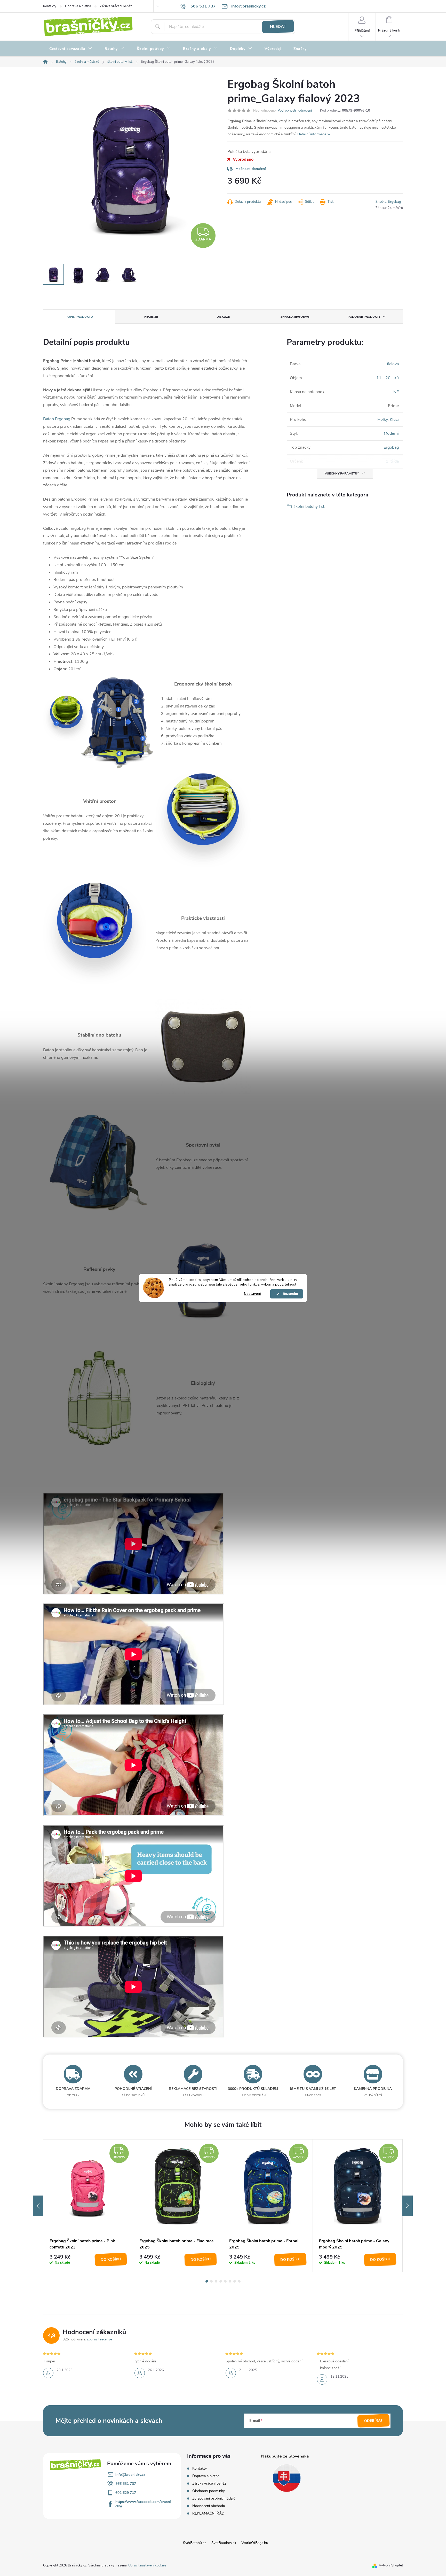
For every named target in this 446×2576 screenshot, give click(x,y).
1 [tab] (207, 2281)
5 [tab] (225, 2281)
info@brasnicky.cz (130, 2475)
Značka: (388, 202)
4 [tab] (221, 2281)
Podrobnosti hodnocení (295, 111)
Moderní (391, 433)
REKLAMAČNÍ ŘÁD (208, 2513)
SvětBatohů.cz (195, 2543)
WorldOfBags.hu (255, 2543)
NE (396, 392)
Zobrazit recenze (99, 2339)
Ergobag (391, 447)
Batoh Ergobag (57, 419)
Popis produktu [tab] (79, 317)
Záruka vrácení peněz (116, 6)
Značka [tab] (295, 317)
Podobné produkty (364, 317)
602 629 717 (126, 2493)
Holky (383, 419)
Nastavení (252, 1294)
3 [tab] (216, 2281)
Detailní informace (312, 134)
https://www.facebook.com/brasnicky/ (143, 2504)
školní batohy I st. (309, 507)
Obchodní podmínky (209, 2491)
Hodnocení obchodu (209, 2506)
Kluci (394, 419)
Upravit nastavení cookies (147, 2565)
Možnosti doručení (251, 169)
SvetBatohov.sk (224, 2543)
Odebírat (374, 2421)
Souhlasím (289, 1294)
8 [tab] (239, 2281)
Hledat (278, 27)
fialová (393, 364)
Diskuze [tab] (223, 317)
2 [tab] (211, 2281)
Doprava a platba (78, 6)
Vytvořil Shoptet (391, 2565)
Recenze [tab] (151, 317)
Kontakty (50, 6)
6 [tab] (230, 2281)
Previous (38, 2206)
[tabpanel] (88, 2206)
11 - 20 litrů (388, 378)
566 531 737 (126, 2484)
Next (408, 2206)
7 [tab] (235, 2281)
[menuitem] (71, 49)
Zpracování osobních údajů (214, 2498)
